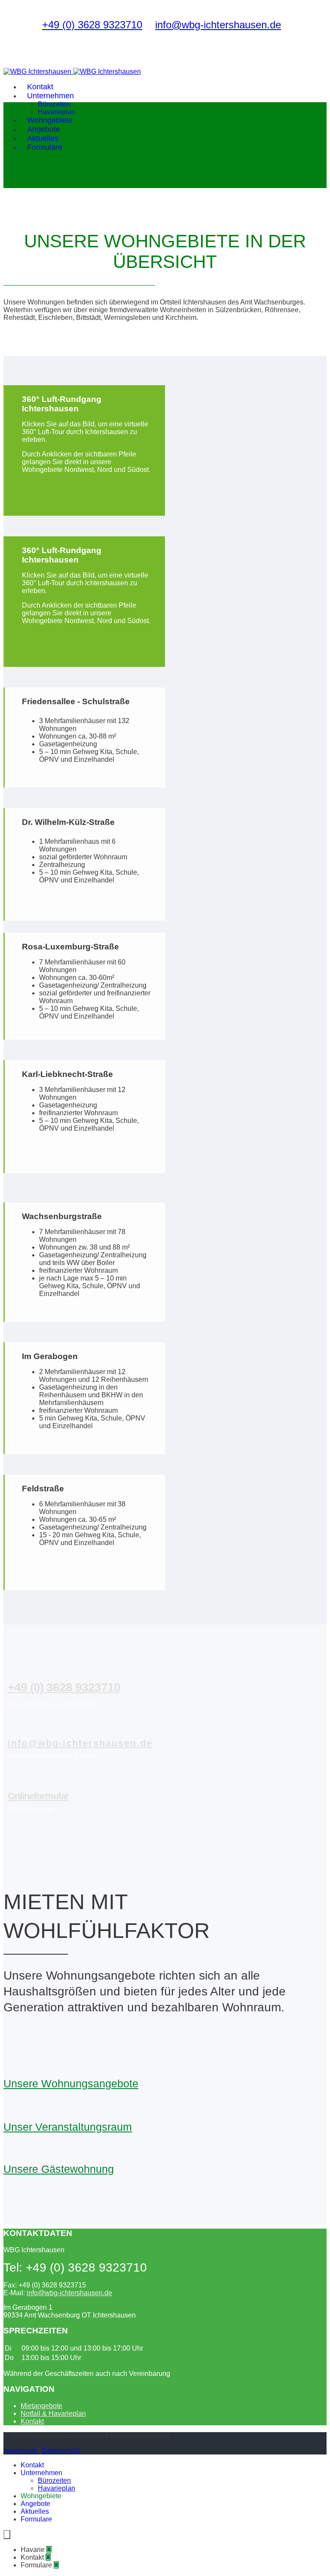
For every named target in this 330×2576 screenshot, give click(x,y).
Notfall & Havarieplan (53, 2413)
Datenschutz (61, 2450)
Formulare (45, 147)
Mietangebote (41, 2406)
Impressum (20, 2450)
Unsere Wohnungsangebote (71, 2083)
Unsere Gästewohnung (59, 2169)
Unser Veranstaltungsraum (68, 2127)
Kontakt (32, 2421)
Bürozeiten (54, 104)
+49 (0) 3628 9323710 (92, 25)
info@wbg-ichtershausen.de (218, 25)
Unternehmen (50, 96)
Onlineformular (38, 1796)
